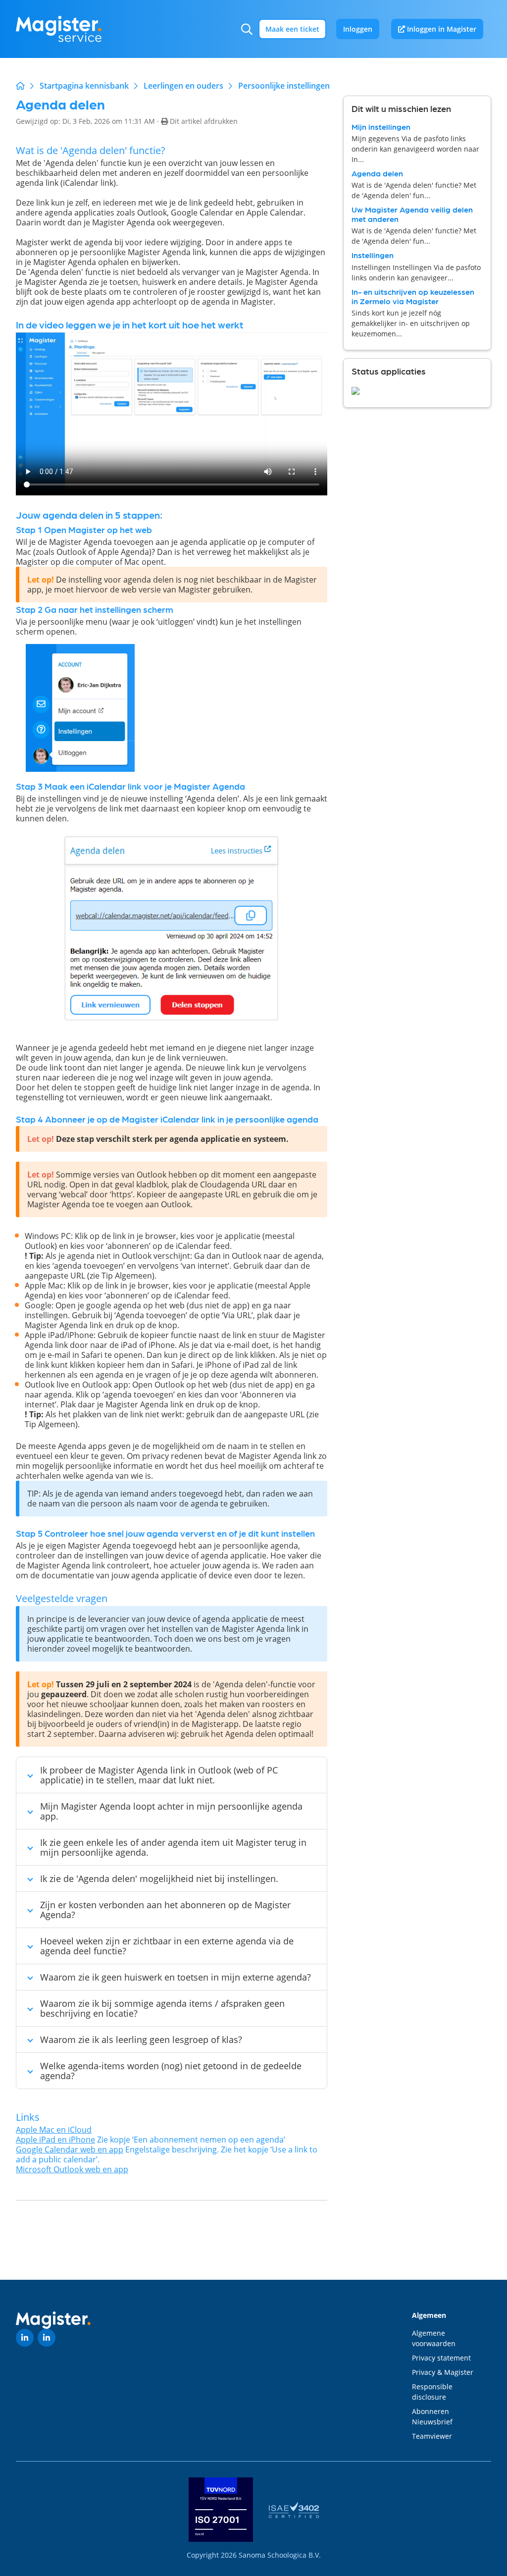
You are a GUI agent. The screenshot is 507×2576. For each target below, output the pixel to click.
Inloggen (358, 29)
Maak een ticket (292, 29)
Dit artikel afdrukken (204, 121)
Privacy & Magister (443, 2372)
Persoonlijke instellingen (284, 86)
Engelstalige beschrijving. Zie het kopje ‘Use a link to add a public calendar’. (167, 2154)
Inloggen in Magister (441, 29)
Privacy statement (441, 2358)
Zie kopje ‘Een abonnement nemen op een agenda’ (151, 2139)
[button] (247, 29)
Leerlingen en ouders (183, 86)
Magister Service (20, 86)
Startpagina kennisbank (84, 86)
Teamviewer (432, 2436)
